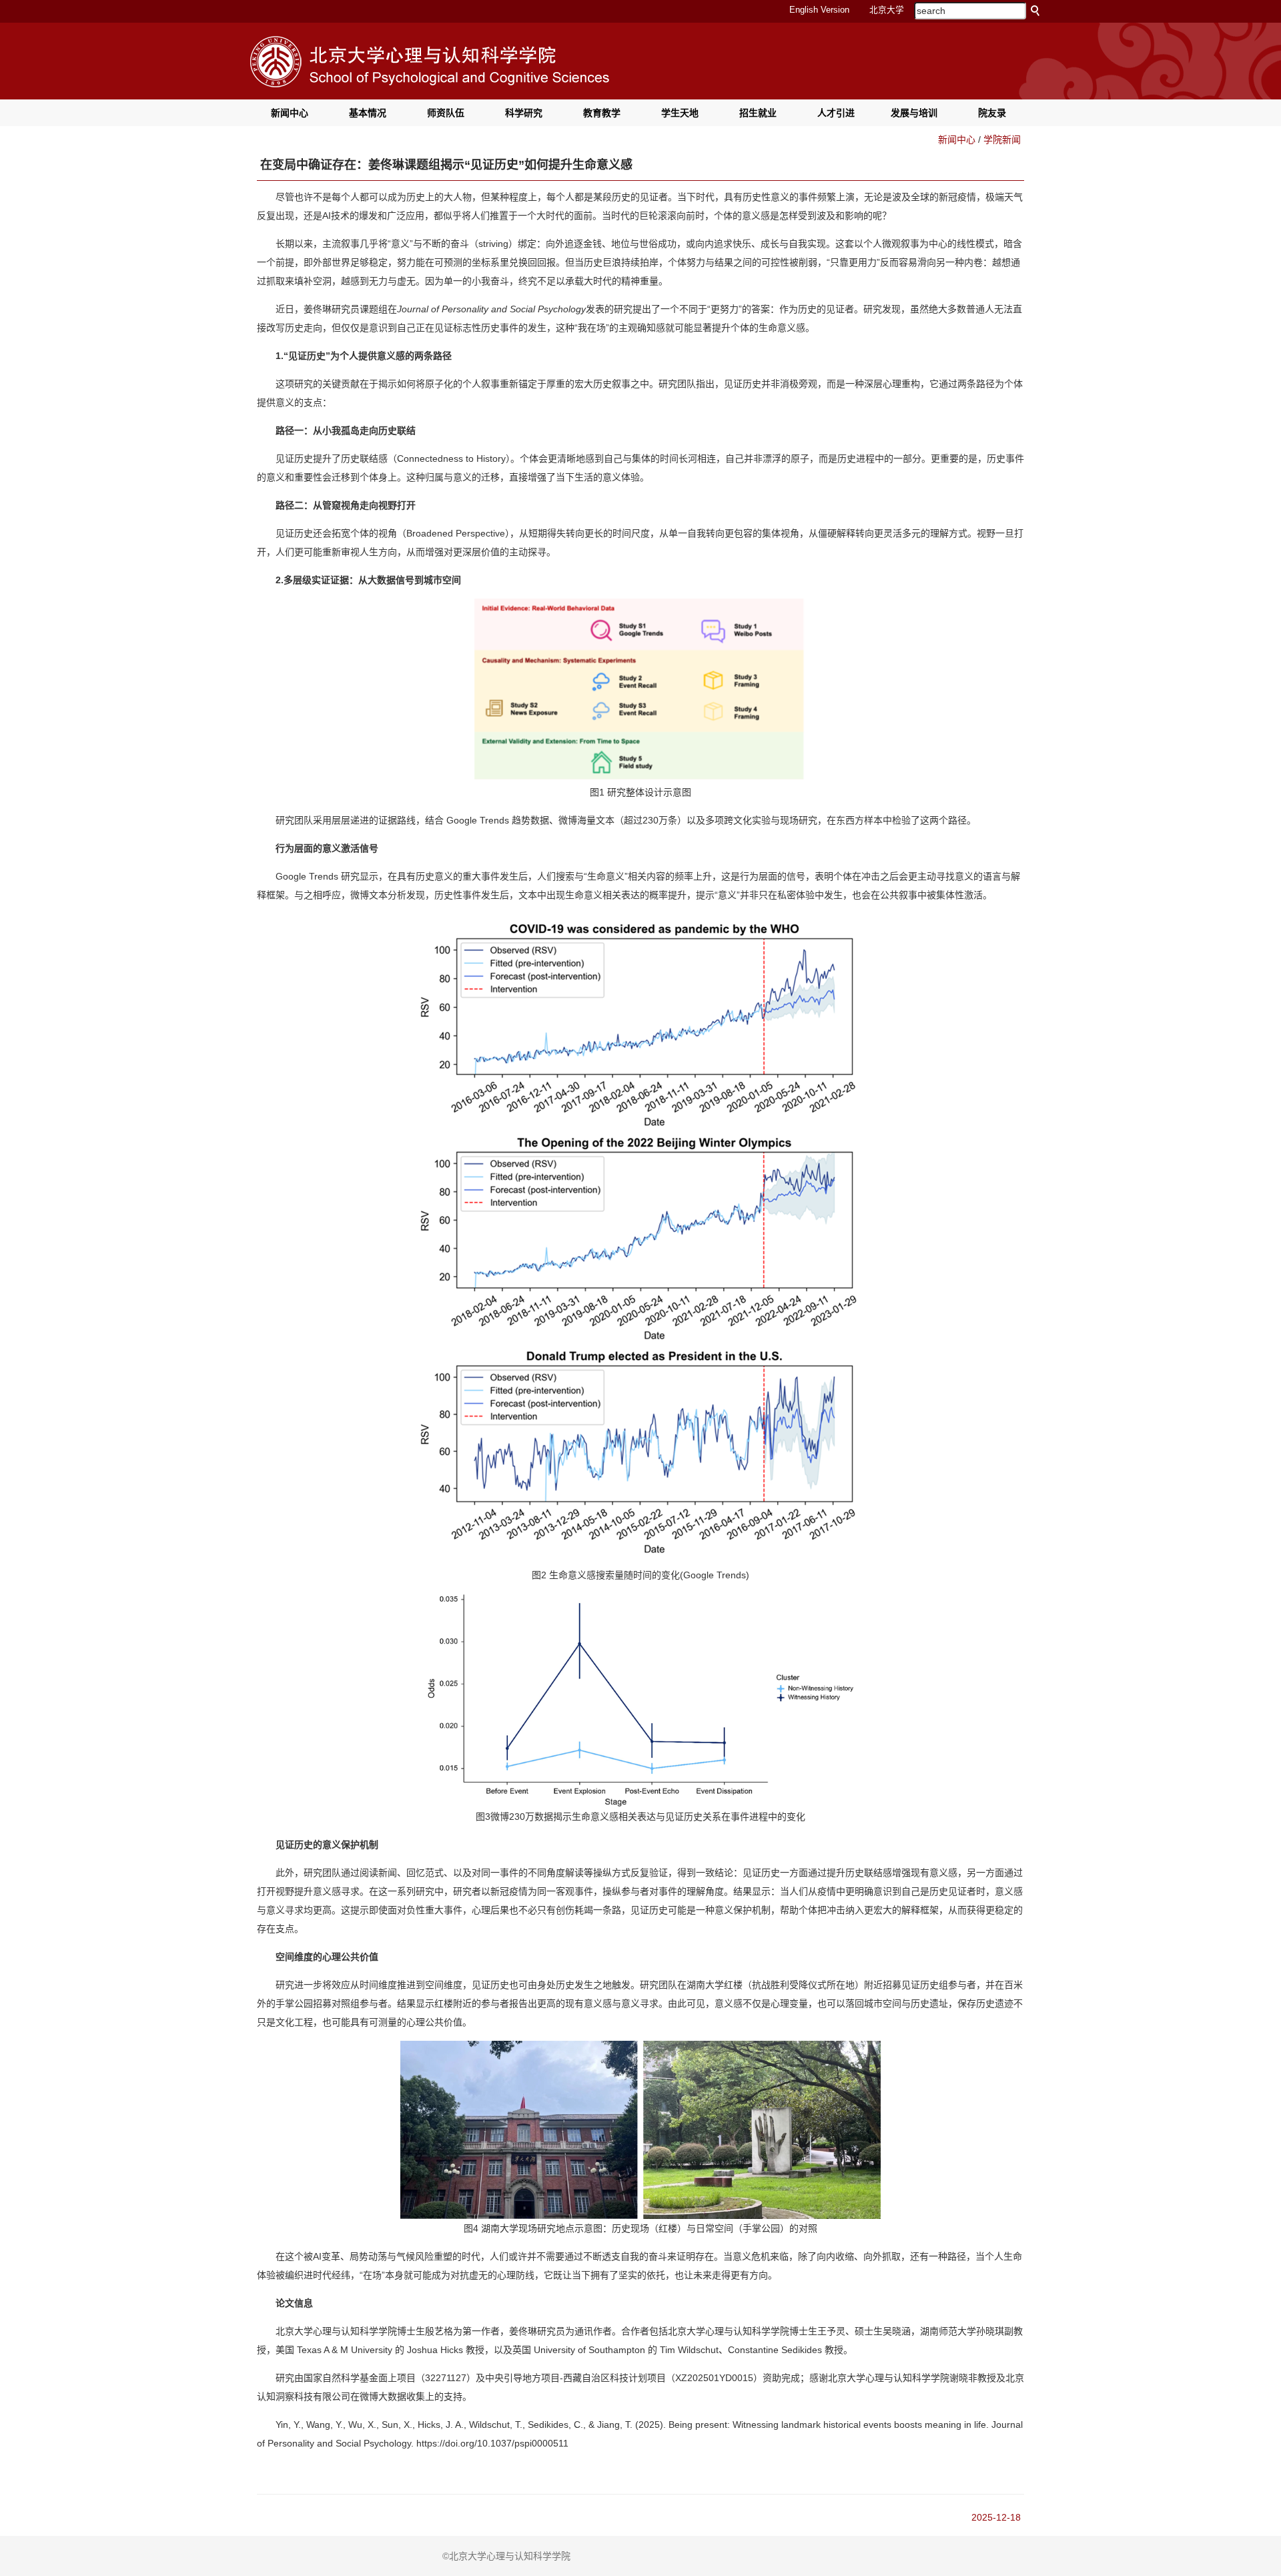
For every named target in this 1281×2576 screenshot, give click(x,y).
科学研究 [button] (524, 113)
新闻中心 (957, 139)
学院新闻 (1002, 139)
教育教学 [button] (602, 113)
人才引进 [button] (836, 113)
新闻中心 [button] (290, 113)
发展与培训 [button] (914, 113)
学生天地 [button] (680, 113)
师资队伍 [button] (446, 113)
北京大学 (887, 10)
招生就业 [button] (758, 113)
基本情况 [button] (368, 113)
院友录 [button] (992, 113)
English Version (819, 10)
